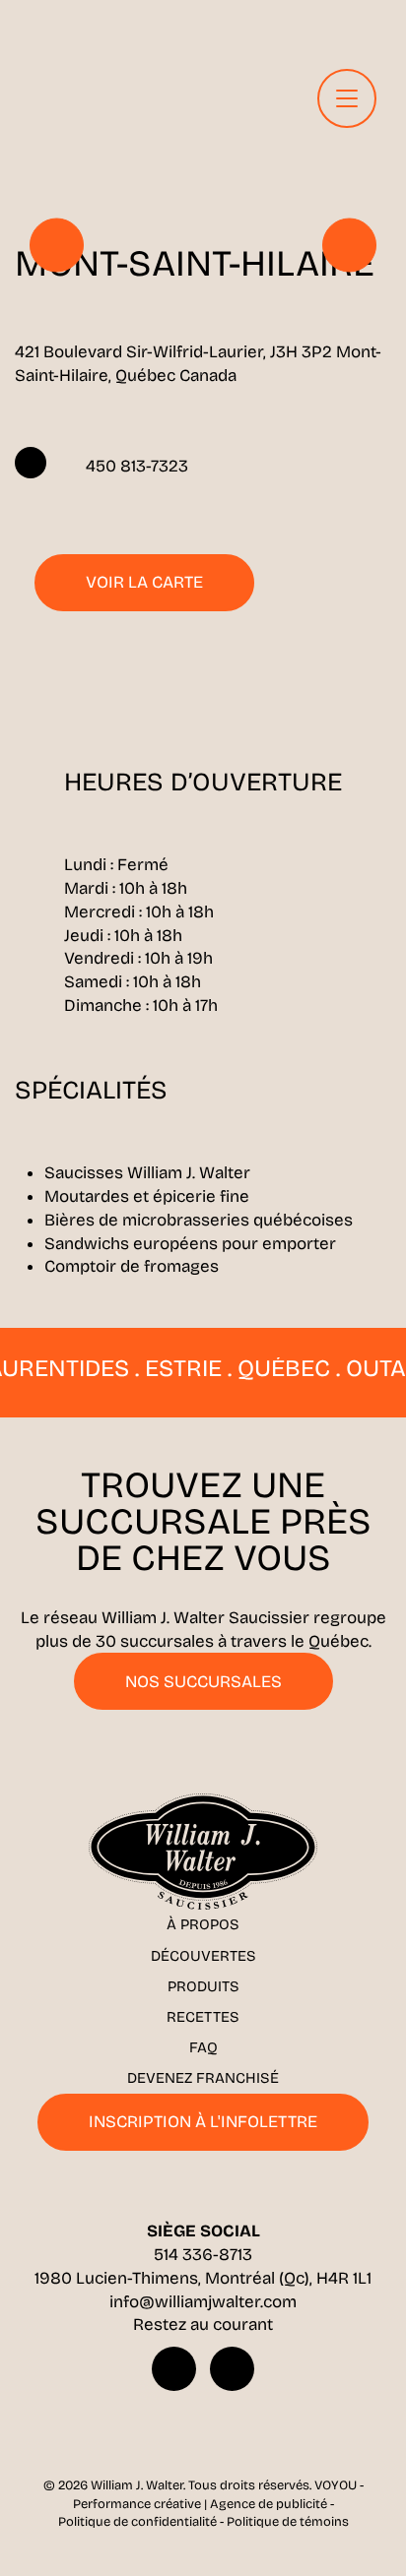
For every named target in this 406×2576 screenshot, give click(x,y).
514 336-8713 (203, 2255)
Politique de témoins (288, 2522)
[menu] (347, 98)
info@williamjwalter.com (203, 2302)
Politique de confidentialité (137, 2522)
